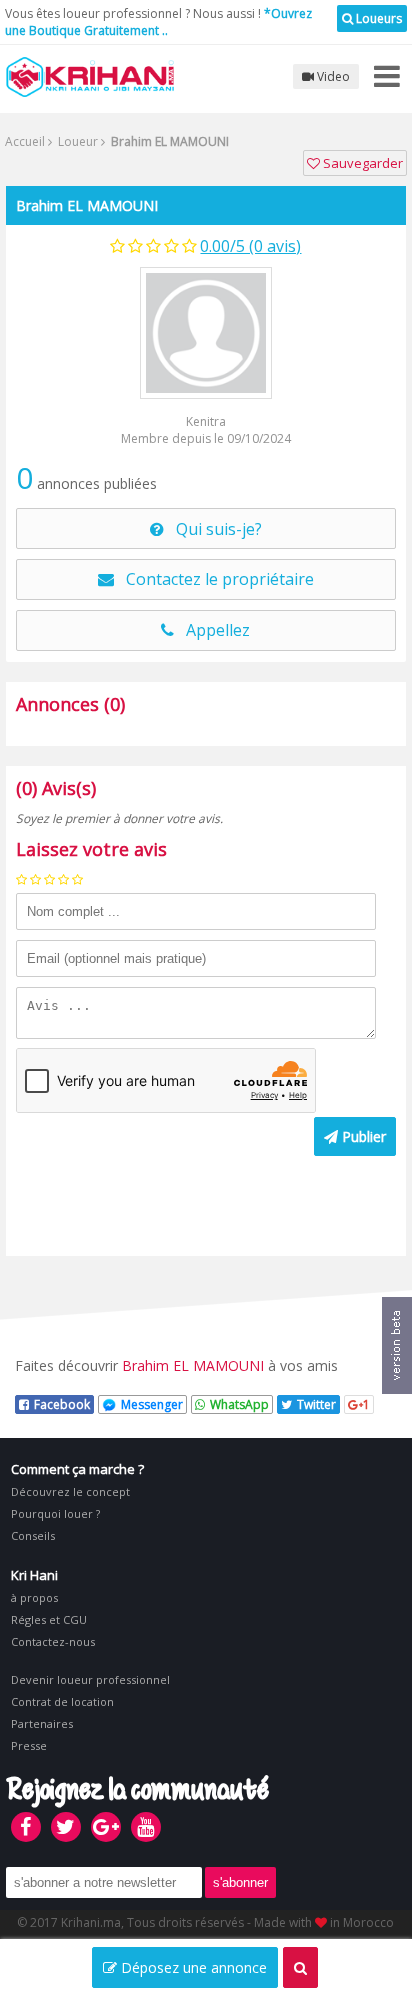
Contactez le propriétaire (214, 579)
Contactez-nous (53, 1641)
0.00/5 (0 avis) (250, 246)
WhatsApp (239, 1404)
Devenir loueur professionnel (90, 1679)
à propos (34, 1597)
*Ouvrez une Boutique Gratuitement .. (158, 22)
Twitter (316, 1404)
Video (332, 76)
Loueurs (377, 18)
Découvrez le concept (70, 1491)
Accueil (25, 141)
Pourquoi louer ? (55, 1513)
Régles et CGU (49, 1619)
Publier (362, 1136)
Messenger (152, 1404)
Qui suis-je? (213, 529)
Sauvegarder (361, 163)
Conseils (33, 1535)
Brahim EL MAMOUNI (87, 205)
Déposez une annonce (192, 1967)
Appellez (212, 630)
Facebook (62, 1404)
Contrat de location (62, 1701)
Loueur (76, 141)
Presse (29, 1745)
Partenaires (42, 1723)
